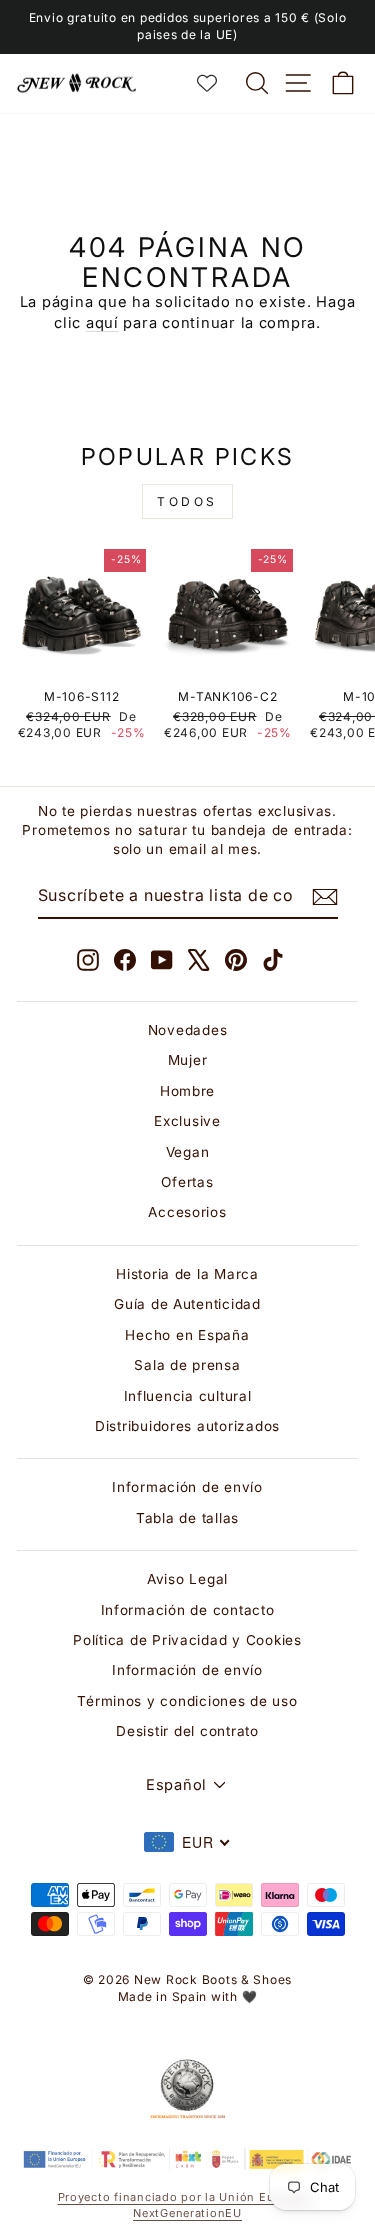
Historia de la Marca (187, 1274)
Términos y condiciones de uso (187, 1701)
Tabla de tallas (187, 1518)
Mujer (188, 1060)
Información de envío (187, 1487)
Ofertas (187, 1182)
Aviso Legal (187, 1579)
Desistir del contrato (187, 1731)
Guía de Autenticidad (187, 1304)
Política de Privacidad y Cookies (187, 1640)
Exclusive (187, 1121)
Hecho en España (187, 1335)
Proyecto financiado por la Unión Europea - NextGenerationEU (188, 2204)
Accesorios (187, 1212)
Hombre (187, 1091)
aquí (102, 323)
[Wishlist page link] (217, 83)
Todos (187, 501)
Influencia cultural (188, 1396)
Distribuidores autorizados (187, 1426)
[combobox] (188, 1842)
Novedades (188, 1030)
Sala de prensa (187, 1365)
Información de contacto (188, 1610)
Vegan (188, 1152)
